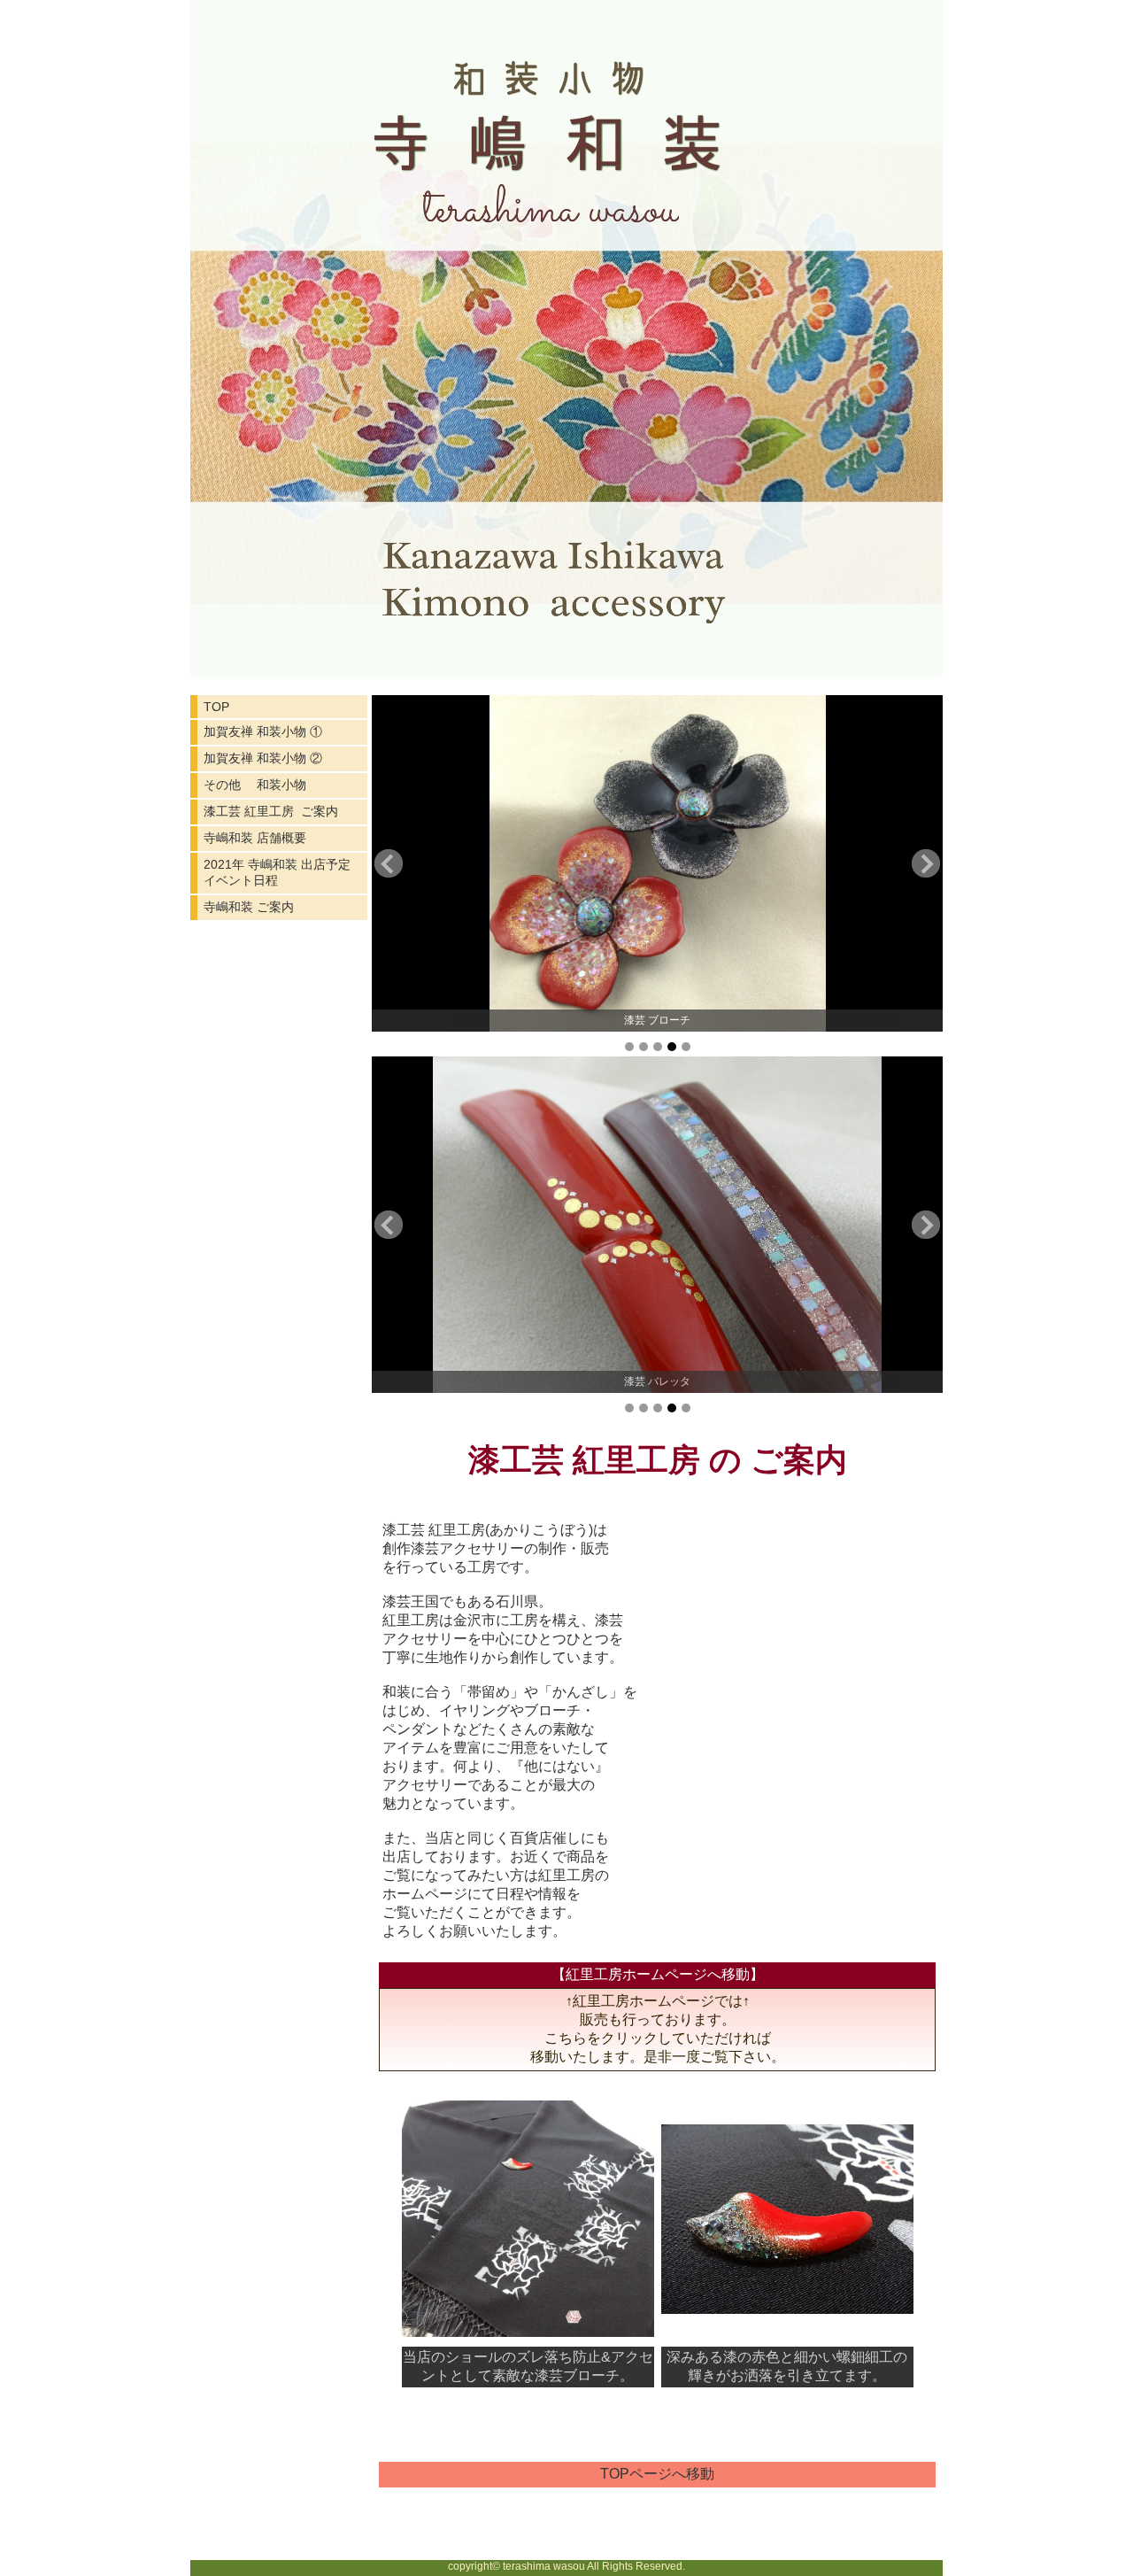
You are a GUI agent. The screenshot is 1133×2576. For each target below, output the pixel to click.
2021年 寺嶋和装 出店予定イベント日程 (277, 872)
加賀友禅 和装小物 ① (263, 731)
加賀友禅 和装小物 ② (263, 758)
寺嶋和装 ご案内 (249, 907)
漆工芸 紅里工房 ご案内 (271, 811)
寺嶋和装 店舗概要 (255, 838)
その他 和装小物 (255, 785)
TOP (216, 707)
